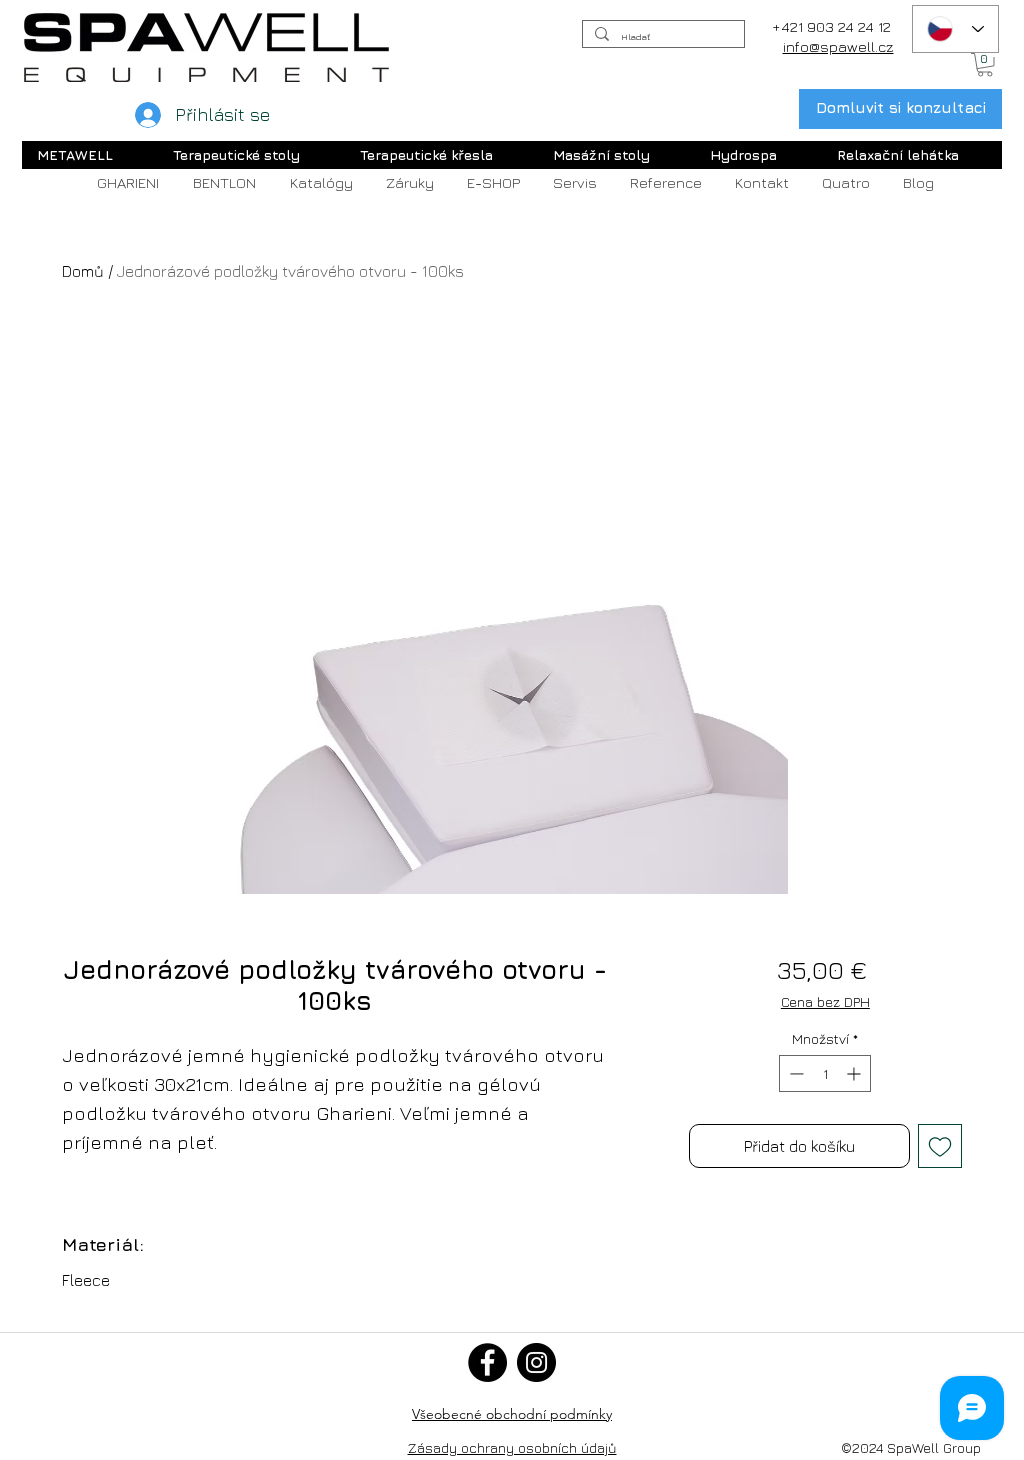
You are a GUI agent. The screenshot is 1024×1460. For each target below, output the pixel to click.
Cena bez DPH (825, 1001)
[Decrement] (794, 1073)
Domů (83, 271)
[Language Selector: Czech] (955, 29)
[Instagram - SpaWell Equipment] (536, 1362)
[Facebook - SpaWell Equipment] (487, 1362)
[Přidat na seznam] (940, 1146)
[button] (985, 65)
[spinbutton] (825, 1073)
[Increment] (855, 1073)
